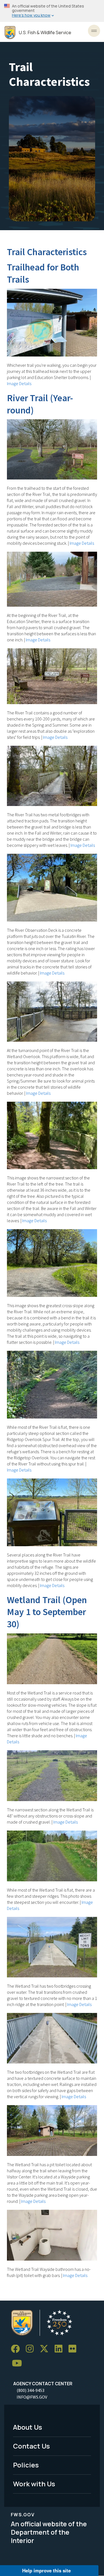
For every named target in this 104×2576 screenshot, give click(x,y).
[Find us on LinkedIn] (60, 2349)
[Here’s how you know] (52, 11)
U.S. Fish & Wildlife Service (45, 33)
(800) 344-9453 (31, 2390)
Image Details (19, 383)
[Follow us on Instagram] (32, 2349)
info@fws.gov (32, 2397)
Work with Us (34, 2484)
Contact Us (31, 2446)
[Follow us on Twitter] (46, 2349)
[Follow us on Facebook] (17, 2349)
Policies (26, 2465)
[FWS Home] (10, 33)
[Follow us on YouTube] (19, 2363)
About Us (28, 2427)
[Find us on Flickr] (74, 2349)
